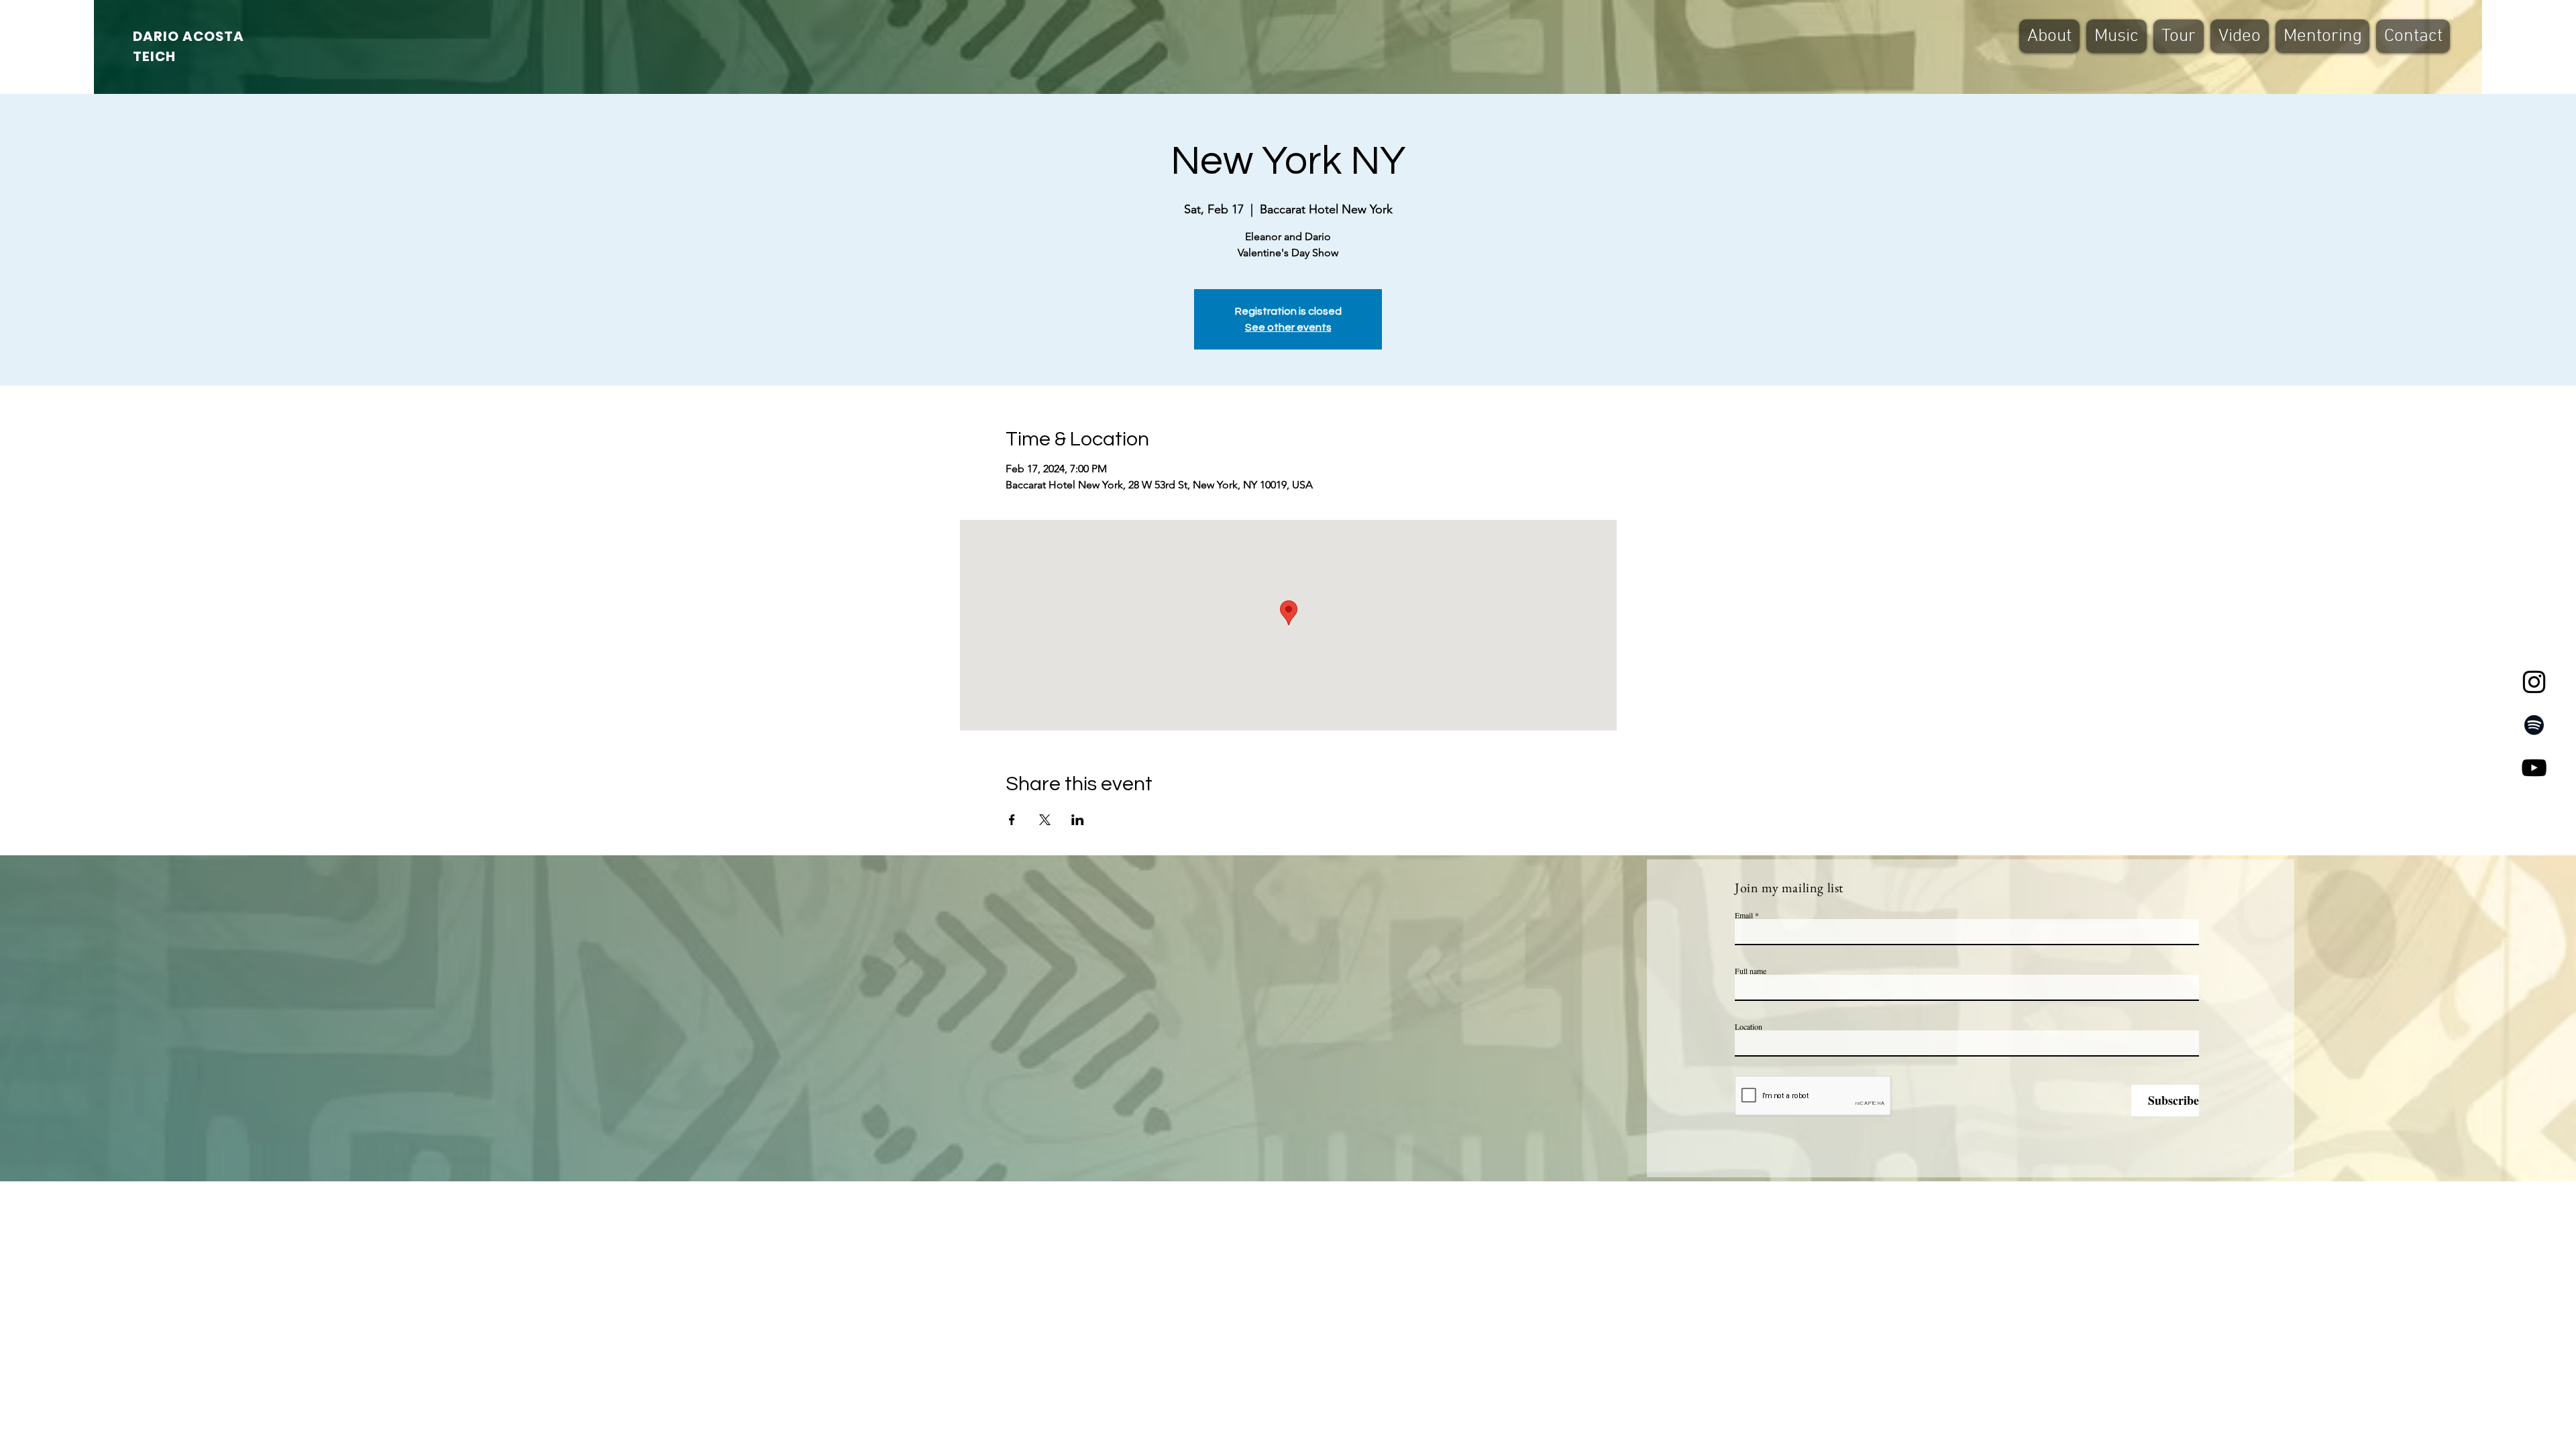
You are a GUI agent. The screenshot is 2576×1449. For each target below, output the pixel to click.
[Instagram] (2534, 682)
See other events (1288, 327)
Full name (1751, 971)
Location (1749, 1026)
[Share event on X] (1045, 820)
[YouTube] (2534, 768)
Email (1744, 915)
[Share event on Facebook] (1012, 820)
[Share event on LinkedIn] (1078, 820)
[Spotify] (2534, 725)
